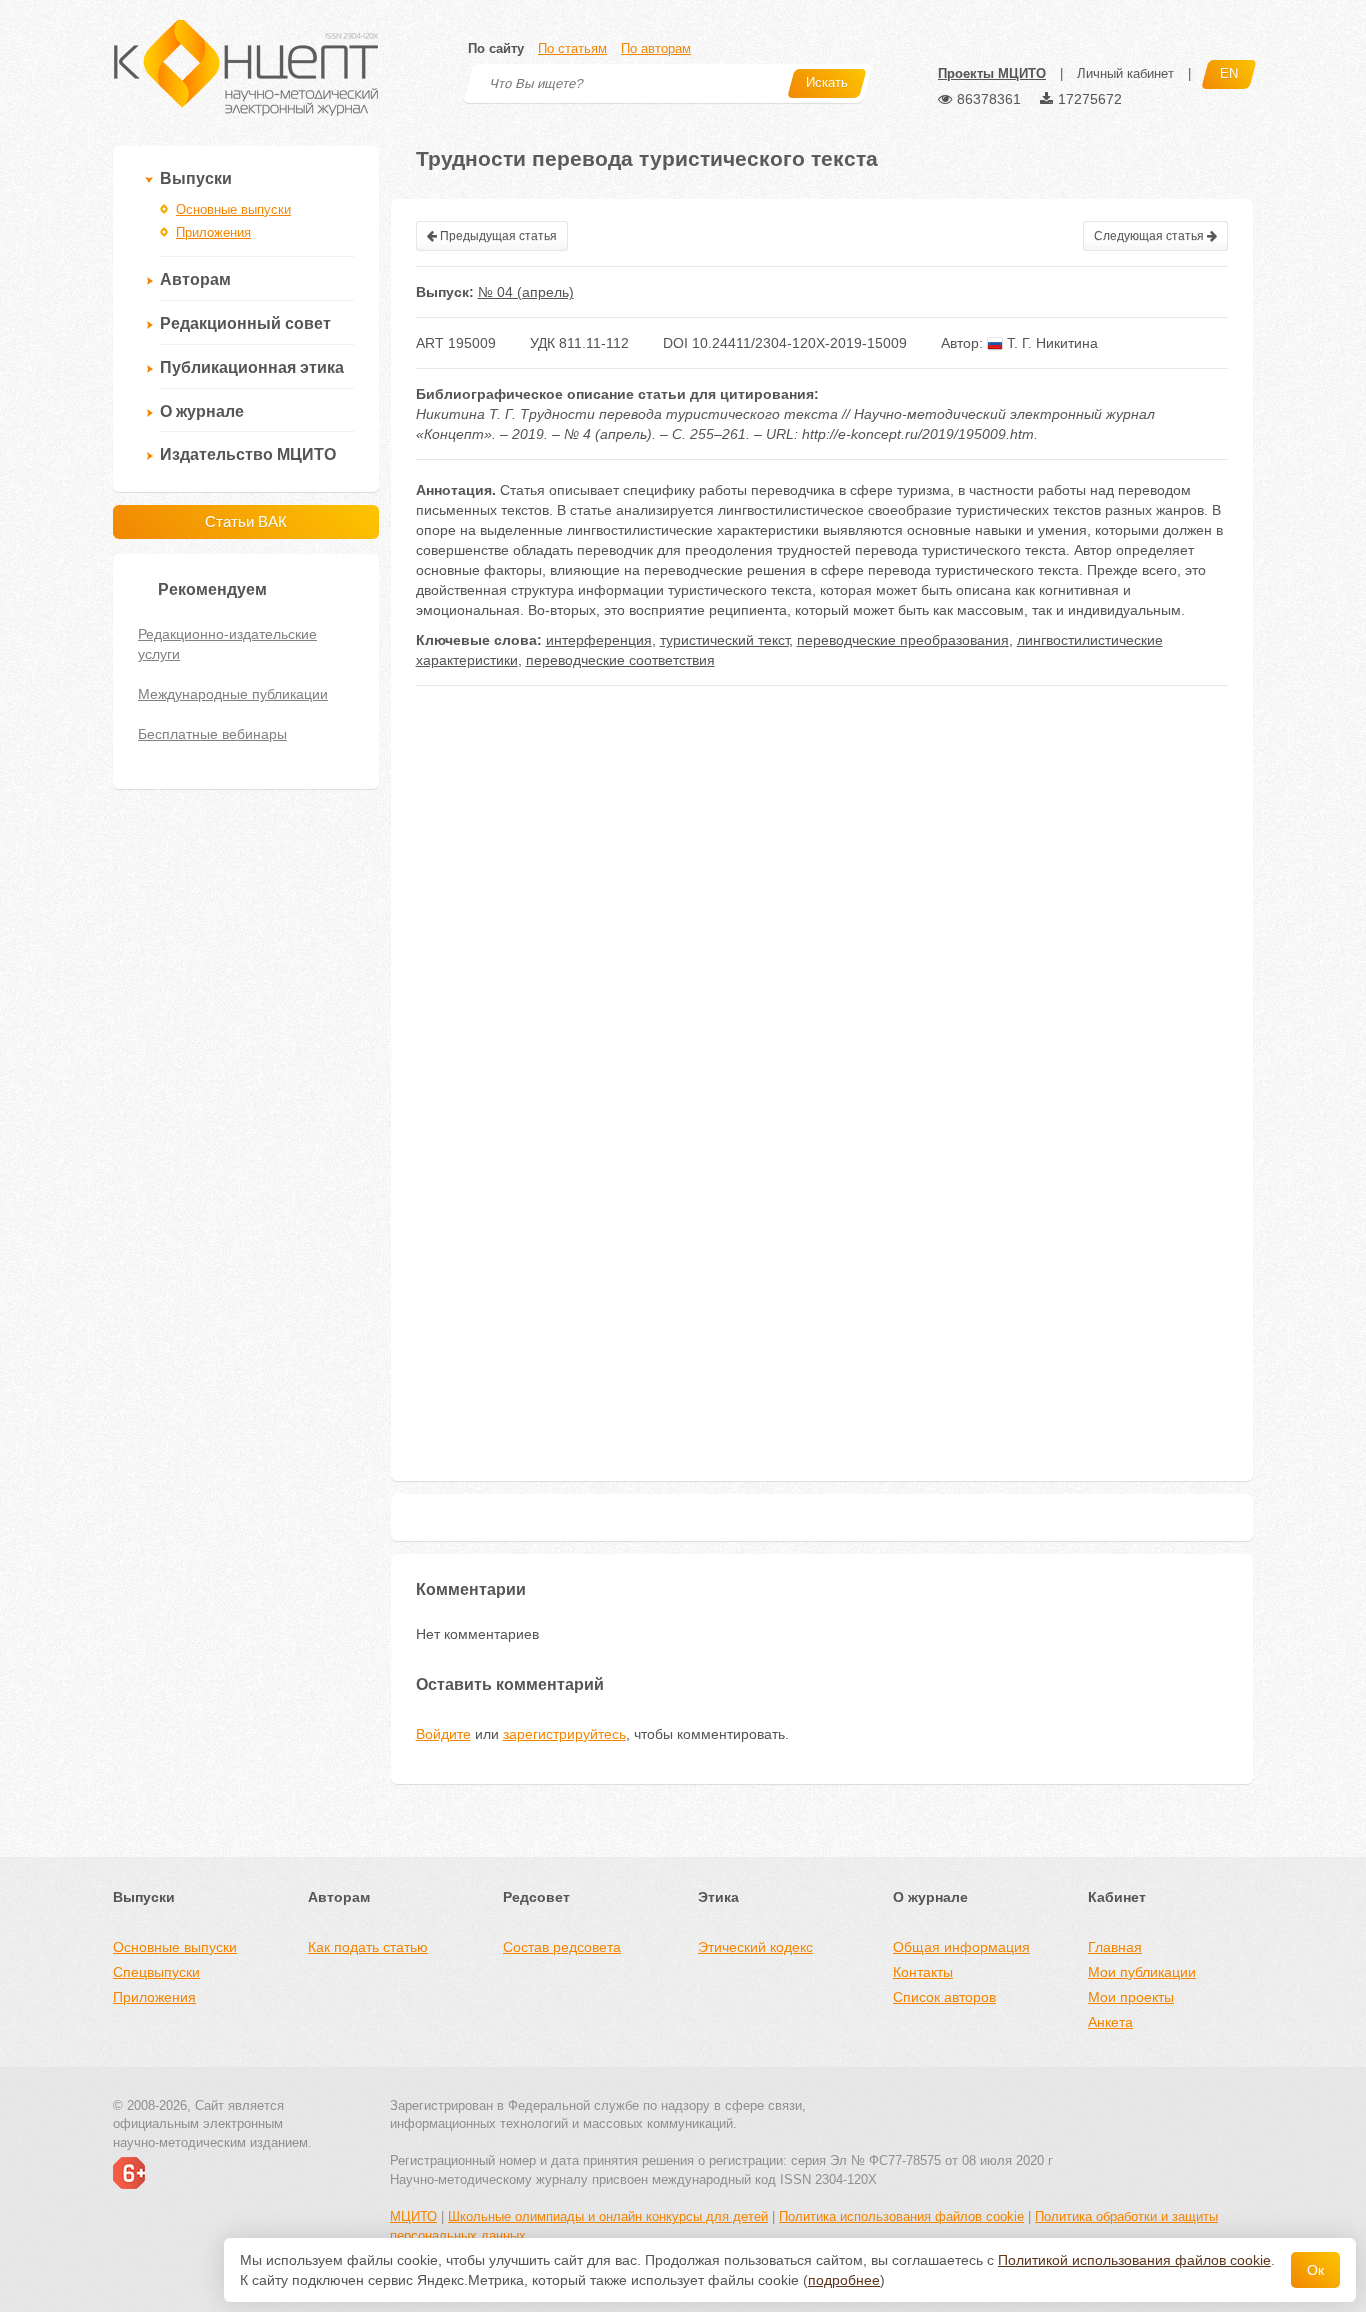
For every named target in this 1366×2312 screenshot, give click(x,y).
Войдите (443, 1734)
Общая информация (961, 1947)
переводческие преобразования (903, 640)
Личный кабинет (1125, 73)
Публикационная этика (252, 367)
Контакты (923, 1972)
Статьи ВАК (246, 521)
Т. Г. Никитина (1050, 343)
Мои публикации (1142, 1972)
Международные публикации (233, 694)
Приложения (213, 232)
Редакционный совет (245, 323)
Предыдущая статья (497, 236)
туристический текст (724, 640)
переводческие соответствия (620, 660)
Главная (1115, 1947)
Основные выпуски (233, 209)
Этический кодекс (755, 1947)
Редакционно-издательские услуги (227, 644)
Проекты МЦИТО (992, 73)
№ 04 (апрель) (526, 292)
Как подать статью (368, 1947)
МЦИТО (413, 2216)
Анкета (1110, 2022)
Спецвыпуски (156, 1972)
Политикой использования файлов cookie (1134, 2260)
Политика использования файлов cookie (901, 2216)
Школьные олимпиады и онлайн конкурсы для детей (608, 2216)
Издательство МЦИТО (248, 454)
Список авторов (944, 1997)
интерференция (599, 640)
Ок (1315, 2270)
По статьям (572, 48)
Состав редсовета (562, 1947)
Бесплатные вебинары (212, 734)
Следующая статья (1150, 236)
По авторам (656, 48)
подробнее (844, 2280)
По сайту (496, 48)
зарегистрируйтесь (564, 1734)
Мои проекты (1131, 1997)
